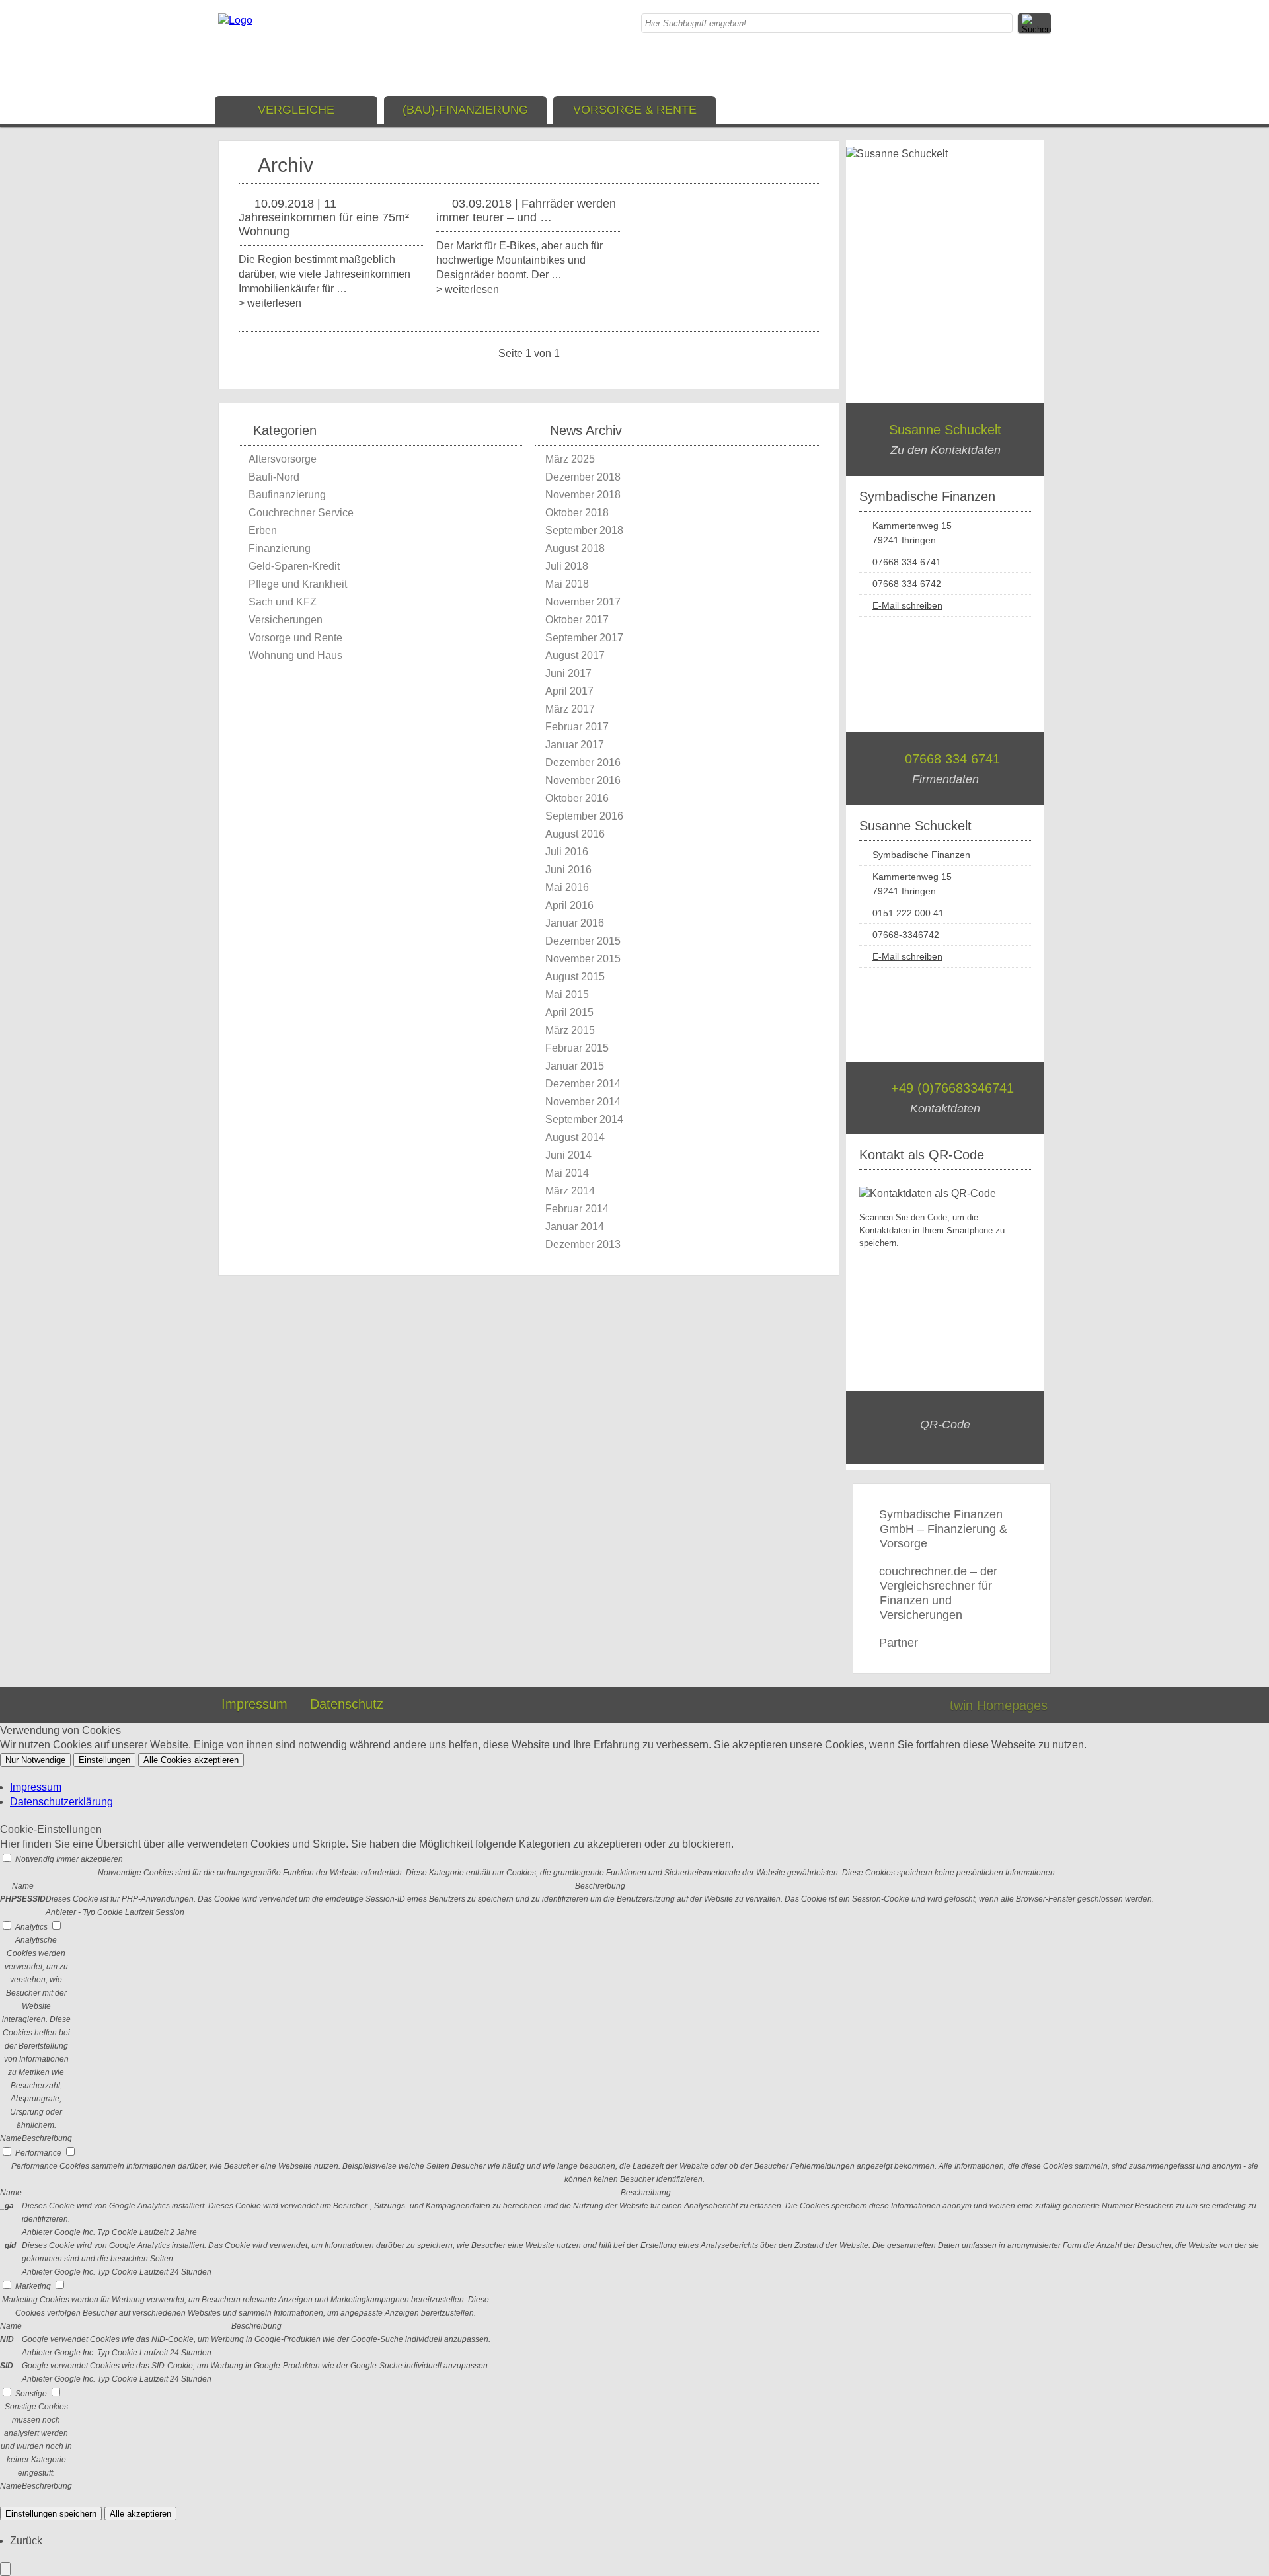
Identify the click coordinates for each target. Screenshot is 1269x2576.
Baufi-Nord (274, 477)
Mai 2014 (567, 1173)
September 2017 (584, 638)
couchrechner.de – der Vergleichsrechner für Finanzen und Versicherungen (938, 1593)
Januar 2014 (575, 1227)
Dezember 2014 (583, 1084)
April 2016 (569, 905)
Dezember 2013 (583, 1244)
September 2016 (584, 816)
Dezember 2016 (583, 762)
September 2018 (584, 530)
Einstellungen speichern (51, 2514)
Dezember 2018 (583, 477)
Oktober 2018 (577, 513)
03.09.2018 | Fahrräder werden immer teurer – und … (526, 211)
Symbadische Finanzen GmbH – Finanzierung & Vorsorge (943, 1529)
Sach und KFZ (283, 602)
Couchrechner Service (301, 513)
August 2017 (575, 655)
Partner (899, 1643)
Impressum (254, 1704)
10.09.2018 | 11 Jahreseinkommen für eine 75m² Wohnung (324, 217)
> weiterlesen (270, 303)
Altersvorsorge (283, 459)
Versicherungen (286, 620)
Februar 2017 (577, 727)
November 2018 (583, 495)
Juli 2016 (567, 852)
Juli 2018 (567, 566)
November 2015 (583, 959)
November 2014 (583, 1102)
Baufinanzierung (287, 495)
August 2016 (575, 834)
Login (911, 1705)
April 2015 (569, 1012)
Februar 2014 (577, 1209)
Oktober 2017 (577, 620)
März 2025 (570, 459)
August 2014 (575, 1137)
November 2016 (583, 780)
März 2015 (570, 1030)
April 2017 (569, 691)
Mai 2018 (567, 584)
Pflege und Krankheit (298, 584)
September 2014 (584, 1119)
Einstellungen (104, 1760)
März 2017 (570, 709)
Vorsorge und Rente (295, 638)
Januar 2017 (575, 745)
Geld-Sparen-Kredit (294, 566)
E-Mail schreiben (907, 605)
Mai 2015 (567, 995)
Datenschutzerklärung (61, 1802)
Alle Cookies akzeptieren (191, 1760)
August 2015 (575, 977)
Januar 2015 (575, 1066)
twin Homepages (999, 1705)
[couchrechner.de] (235, 20)
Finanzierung (280, 548)
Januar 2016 (575, 923)
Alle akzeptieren (140, 2514)
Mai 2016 (567, 887)
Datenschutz (347, 1704)
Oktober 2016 (577, 798)
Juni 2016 (568, 870)
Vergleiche (296, 110)
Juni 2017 (568, 673)
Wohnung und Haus (295, 655)
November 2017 (583, 602)
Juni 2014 (568, 1155)
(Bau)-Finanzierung (465, 110)
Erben (263, 530)
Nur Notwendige (35, 1760)
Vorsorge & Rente (635, 110)
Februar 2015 (577, 1048)
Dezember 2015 (583, 941)
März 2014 (570, 1191)
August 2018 (575, 548)
